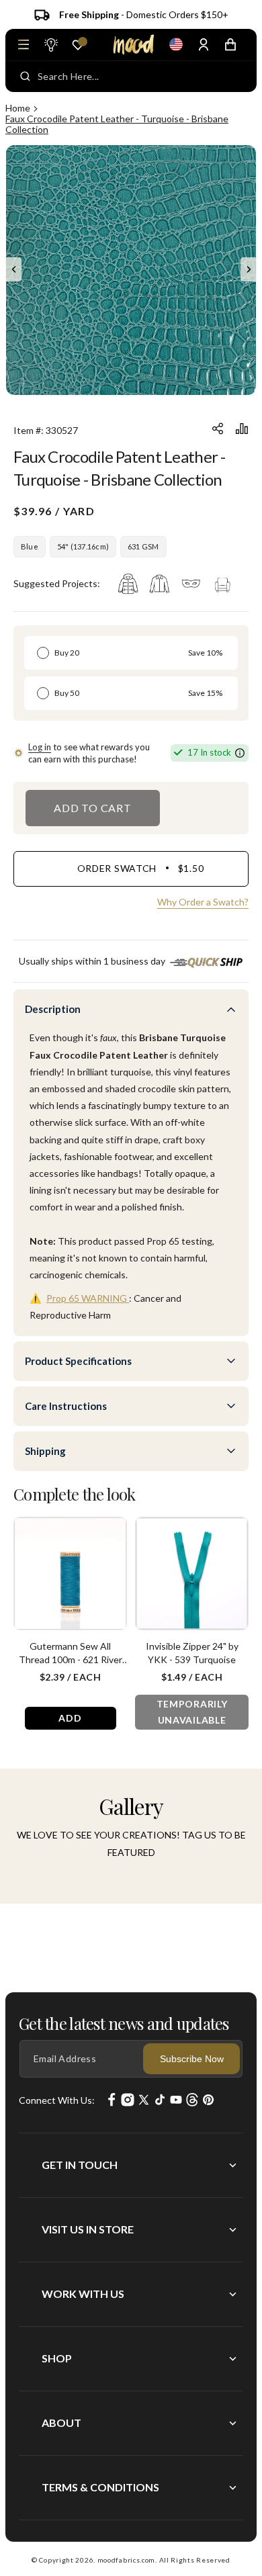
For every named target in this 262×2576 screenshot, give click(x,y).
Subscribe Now (192, 2059)
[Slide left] (13, 269)
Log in (40, 747)
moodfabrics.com (127, 2560)
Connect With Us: (57, 2100)
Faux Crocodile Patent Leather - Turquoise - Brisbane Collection (117, 124)
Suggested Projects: (57, 583)
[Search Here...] (25, 77)
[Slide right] (249, 269)
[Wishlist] (78, 45)
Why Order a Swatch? (203, 902)
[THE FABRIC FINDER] (50, 44)
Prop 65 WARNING (88, 1298)
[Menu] (24, 44)
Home (18, 108)
